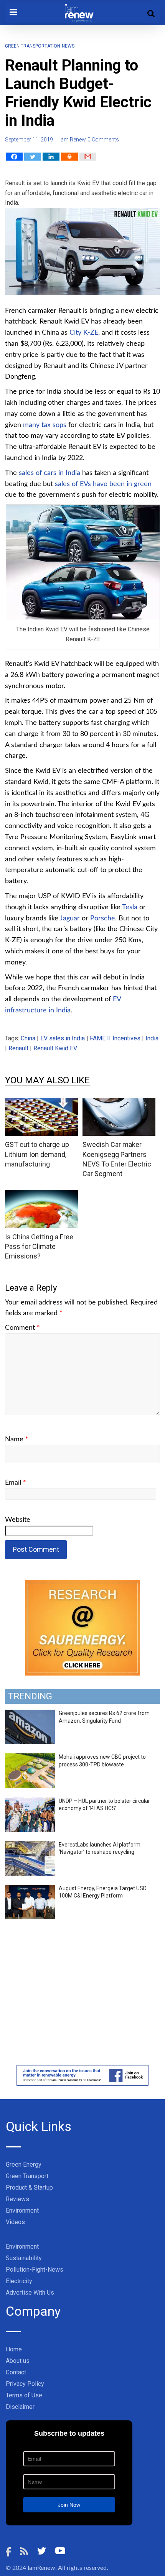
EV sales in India (63, 1038)
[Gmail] (88, 157)
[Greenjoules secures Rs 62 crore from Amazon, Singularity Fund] (30, 1714)
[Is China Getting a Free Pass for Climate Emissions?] (41, 1195)
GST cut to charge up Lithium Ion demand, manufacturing (37, 1154)
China (28, 1038)
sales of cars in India (49, 473)
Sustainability (24, 2258)
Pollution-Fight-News (35, 2270)
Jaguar (70, 918)
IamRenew (41, 2568)
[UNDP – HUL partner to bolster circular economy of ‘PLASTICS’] (30, 1802)
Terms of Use (24, 2395)
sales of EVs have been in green (103, 484)
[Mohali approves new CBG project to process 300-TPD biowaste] (30, 1758)
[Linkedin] (51, 157)
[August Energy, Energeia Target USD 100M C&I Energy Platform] (30, 1889)
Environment (22, 2210)
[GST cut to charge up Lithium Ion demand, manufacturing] (41, 1103)
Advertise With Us (30, 2293)
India (152, 1038)
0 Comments (103, 140)
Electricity (19, 2281)
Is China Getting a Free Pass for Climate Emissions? (39, 1246)
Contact (16, 2372)
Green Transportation (33, 46)
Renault (18, 1048)
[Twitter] (33, 157)
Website (18, 1520)
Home (14, 2349)
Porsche (103, 918)
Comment (22, 1328)
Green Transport (27, 2176)
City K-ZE (84, 333)
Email (16, 1483)
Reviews (17, 2199)
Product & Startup (29, 2187)
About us (18, 2361)
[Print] (69, 157)
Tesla (130, 907)
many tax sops (45, 425)
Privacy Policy (25, 2384)
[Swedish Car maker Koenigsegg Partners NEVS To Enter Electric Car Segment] (119, 1103)
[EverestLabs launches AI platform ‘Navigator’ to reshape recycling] (30, 1845)
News (68, 46)
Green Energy (24, 2164)
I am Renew (72, 140)
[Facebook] (14, 157)
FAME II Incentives (115, 1038)
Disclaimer (20, 2407)
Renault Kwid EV (55, 1048)
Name (17, 1439)
